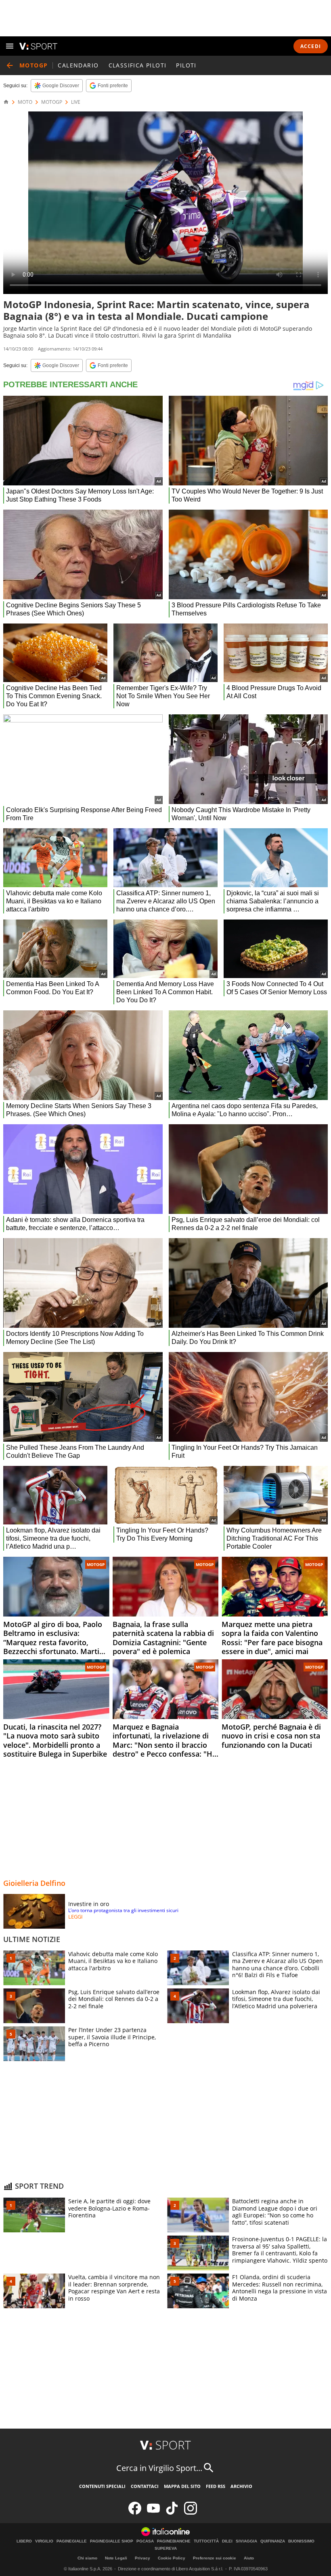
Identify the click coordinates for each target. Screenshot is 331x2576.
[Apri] (10, 46)
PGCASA (145, 2541)
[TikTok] (172, 2513)
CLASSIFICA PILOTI (138, 65)
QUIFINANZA (273, 2541)
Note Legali (116, 2558)
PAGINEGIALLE (72, 2541)
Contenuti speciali (102, 2486)
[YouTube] (153, 2513)
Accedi (311, 46)
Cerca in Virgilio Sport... (159, 2468)
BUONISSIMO (301, 2541)
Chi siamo (87, 2558)
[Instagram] (191, 2513)
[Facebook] (135, 2513)
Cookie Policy (172, 2558)
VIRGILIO (44, 2541)
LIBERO (24, 2541)
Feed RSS (216, 2486)
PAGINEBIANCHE (174, 2541)
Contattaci (145, 2486)
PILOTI (186, 65)
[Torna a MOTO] (10, 65)
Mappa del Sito (182, 2486)
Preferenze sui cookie (215, 2558)
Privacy (142, 2558)
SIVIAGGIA (246, 2541)
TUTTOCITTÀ (206, 2541)
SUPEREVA (166, 2549)
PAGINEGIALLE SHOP (112, 2541)
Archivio (241, 2486)
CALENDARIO (78, 65)
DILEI (227, 2541)
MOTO (25, 102)
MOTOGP (52, 102)
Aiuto (249, 2558)
